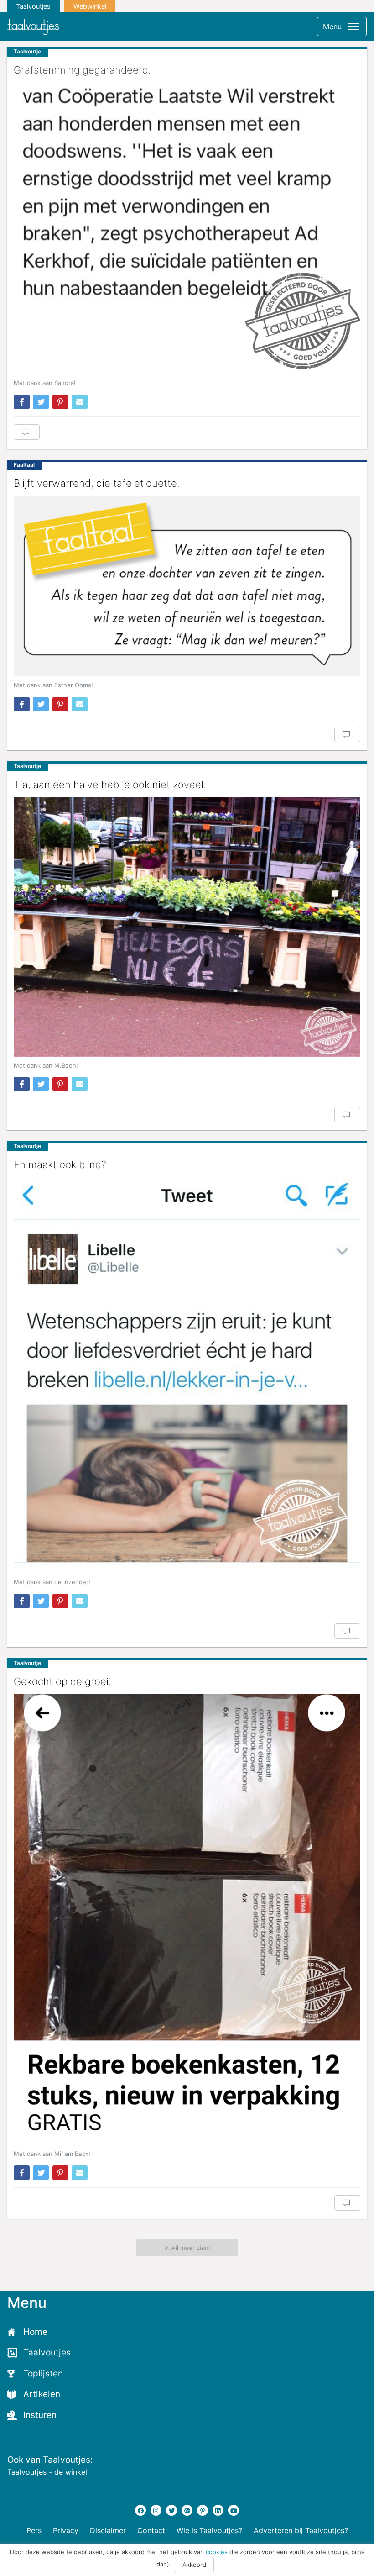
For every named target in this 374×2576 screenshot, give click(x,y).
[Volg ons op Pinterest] (203, 2510)
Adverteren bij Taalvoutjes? (301, 2530)
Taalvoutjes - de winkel (47, 2472)
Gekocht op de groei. (62, 1681)
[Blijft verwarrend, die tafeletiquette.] (187, 586)
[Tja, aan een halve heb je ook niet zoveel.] (187, 927)
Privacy (66, 2530)
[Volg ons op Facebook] (140, 2510)
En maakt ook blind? (60, 1164)
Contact (151, 2530)
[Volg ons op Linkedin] (218, 2510)
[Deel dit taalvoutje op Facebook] (22, 402)
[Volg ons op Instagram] (156, 2510)
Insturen (40, 2415)
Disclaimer (108, 2530)
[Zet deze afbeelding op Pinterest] (60, 402)
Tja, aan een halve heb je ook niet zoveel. (110, 785)
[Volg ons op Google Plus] (187, 2510)
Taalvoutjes (33, 6)
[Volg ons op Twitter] (171, 2510)
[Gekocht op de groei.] (187, 1919)
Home (35, 2332)
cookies (217, 2552)
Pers (34, 2530)
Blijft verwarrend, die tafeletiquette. (97, 483)
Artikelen (42, 2394)
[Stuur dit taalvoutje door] (80, 402)
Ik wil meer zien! (187, 2248)
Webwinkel (90, 6)
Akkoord (194, 2565)
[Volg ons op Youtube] (234, 2510)
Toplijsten (43, 2373)
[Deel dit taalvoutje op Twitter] (41, 402)
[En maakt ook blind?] (187, 1375)
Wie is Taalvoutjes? (209, 2530)
